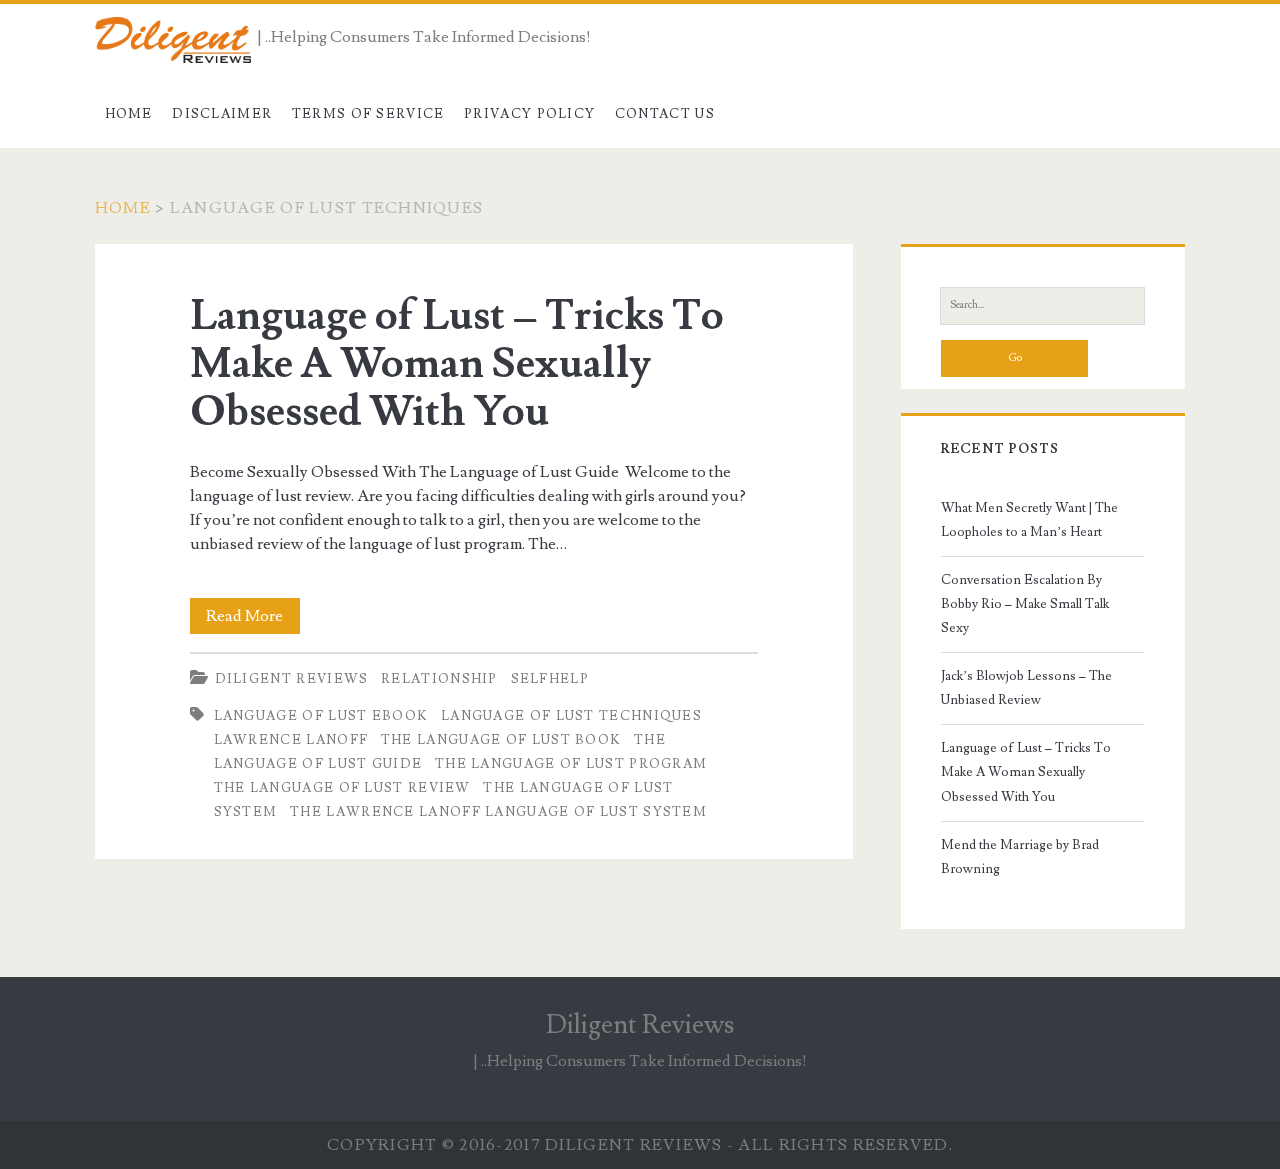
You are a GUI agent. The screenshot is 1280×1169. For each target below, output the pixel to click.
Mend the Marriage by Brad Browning (1020, 857)
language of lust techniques (571, 716)
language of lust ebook (321, 716)
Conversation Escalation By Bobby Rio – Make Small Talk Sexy (1025, 604)
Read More (253, 619)
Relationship (439, 679)
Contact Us (665, 114)
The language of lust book (501, 740)
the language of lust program (571, 764)
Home (129, 114)
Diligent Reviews (292, 679)
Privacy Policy (529, 114)
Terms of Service (368, 114)
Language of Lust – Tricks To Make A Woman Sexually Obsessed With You (457, 364)
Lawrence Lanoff (291, 740)
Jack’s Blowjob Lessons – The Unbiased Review (1026, 688)
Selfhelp (550, 679)
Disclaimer (222, 114)
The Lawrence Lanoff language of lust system (498, 812)
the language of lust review (342, 788)
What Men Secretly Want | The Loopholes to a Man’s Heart (1029, 520)
